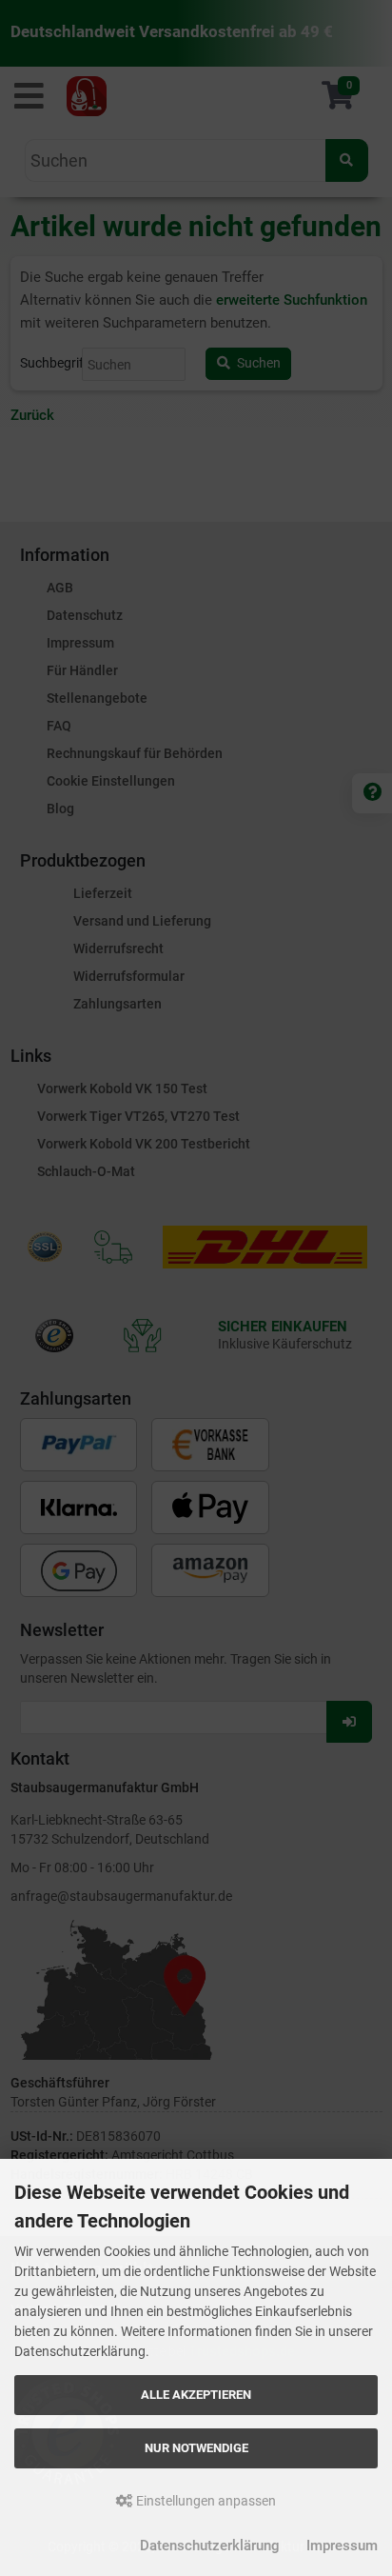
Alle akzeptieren (196, 2395)
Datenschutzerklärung (210, 2546)
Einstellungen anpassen (205, 2501)
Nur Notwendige (196, 2448)
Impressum (342, 2546)
